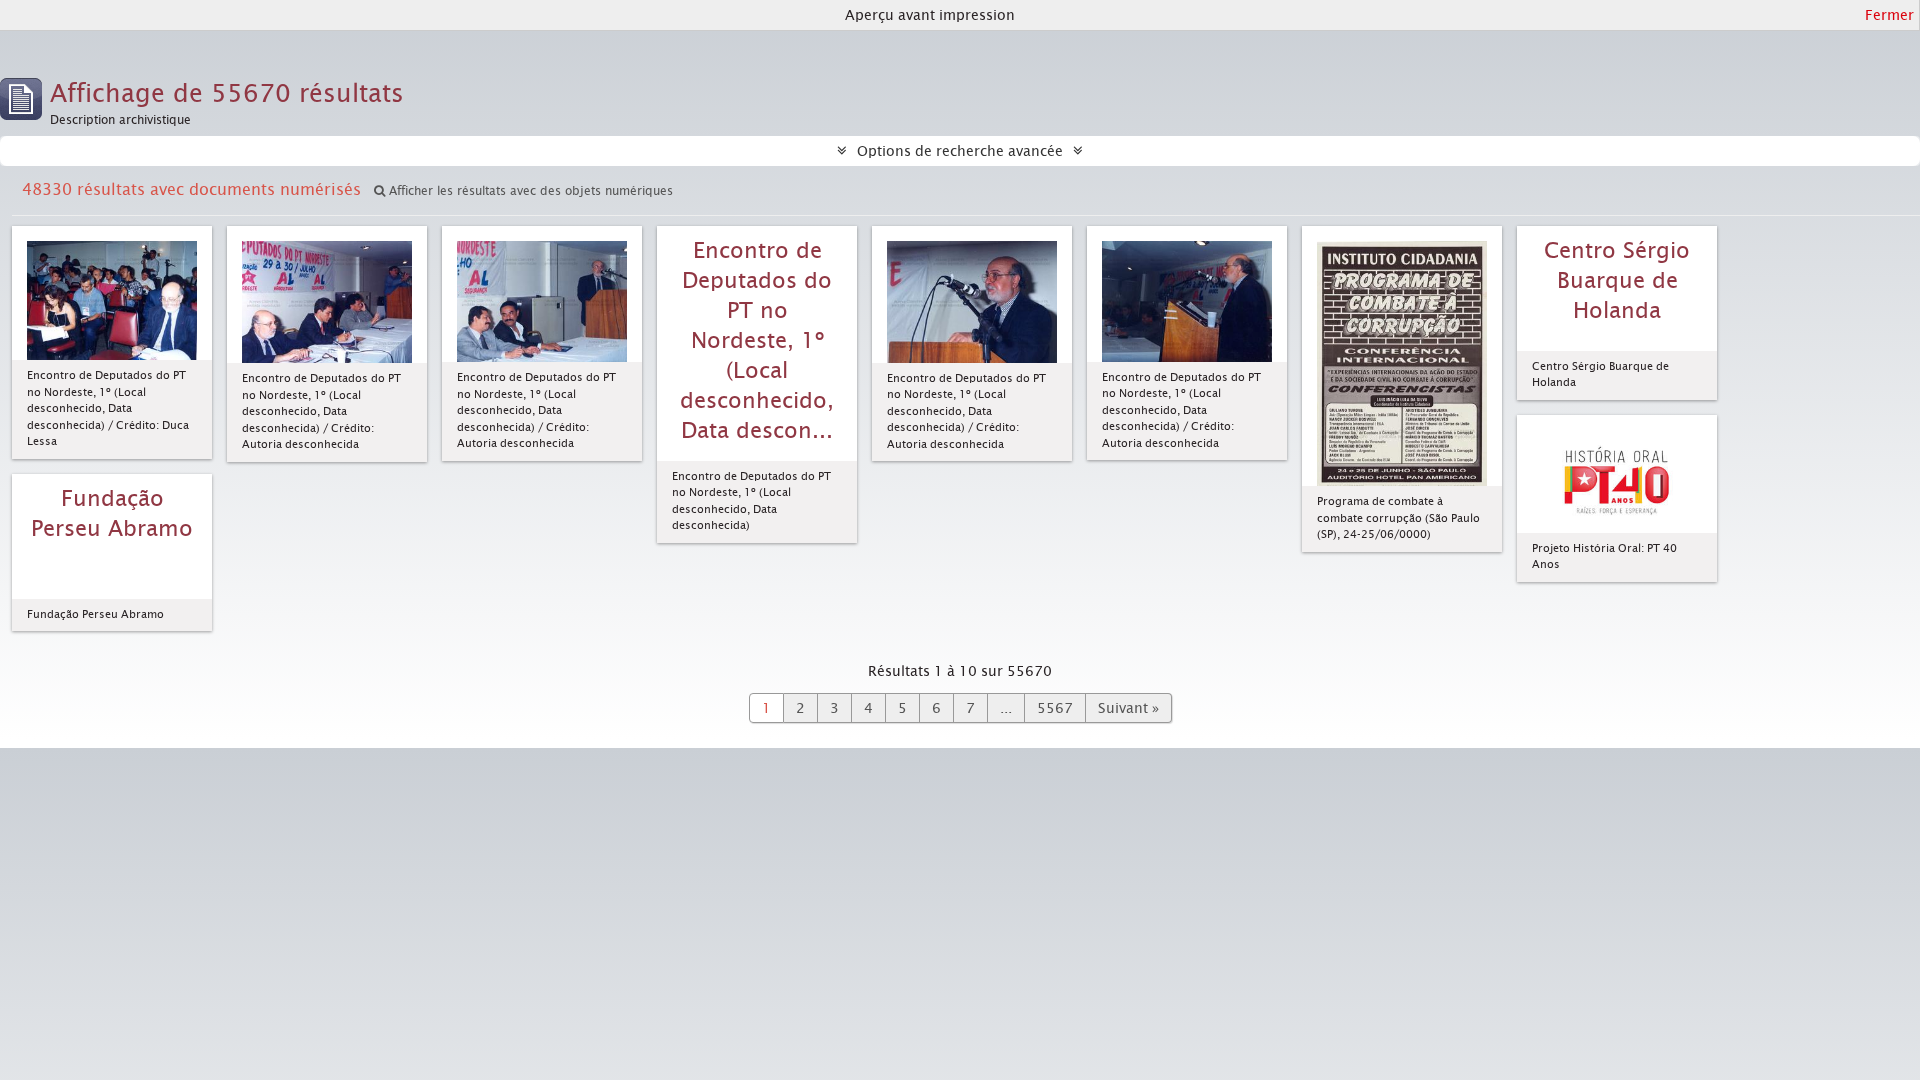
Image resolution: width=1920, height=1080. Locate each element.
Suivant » (1128, 708)
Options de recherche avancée (960, 151)
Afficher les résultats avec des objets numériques (529, 191)
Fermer (1889, 15)
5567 (1055, 708)
